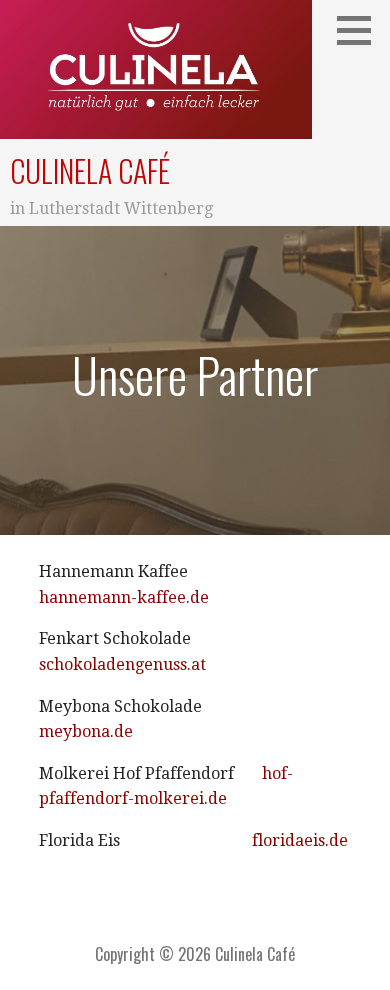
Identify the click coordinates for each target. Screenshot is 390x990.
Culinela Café (90, 170)
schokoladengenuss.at (122, 664)
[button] (361, 30)
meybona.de (86, 731)
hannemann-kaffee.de (124, 597)
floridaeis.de (300, 840)
